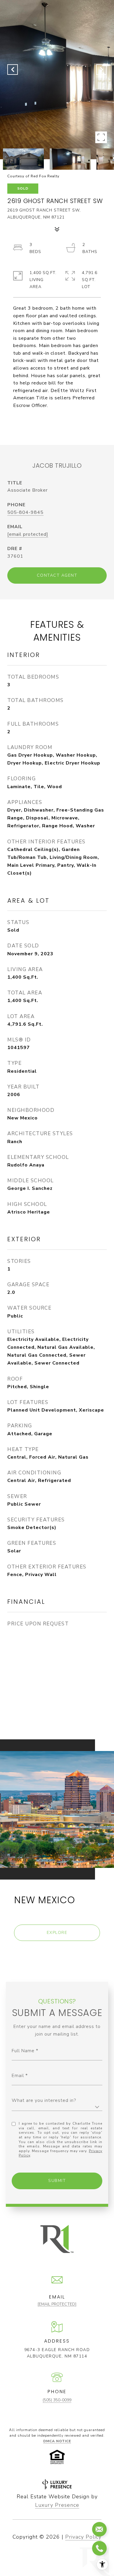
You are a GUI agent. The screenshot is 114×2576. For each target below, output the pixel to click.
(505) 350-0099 (57, 2400)
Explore (57, 1933)
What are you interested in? (44, 2100)
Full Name (23, 2051)
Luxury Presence (57, 2505)
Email (18, 2076)
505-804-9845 (25, 512)
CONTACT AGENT (57, 575)
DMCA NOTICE (57, 2441)
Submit (57, 2181)
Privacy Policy (83, 2537)
